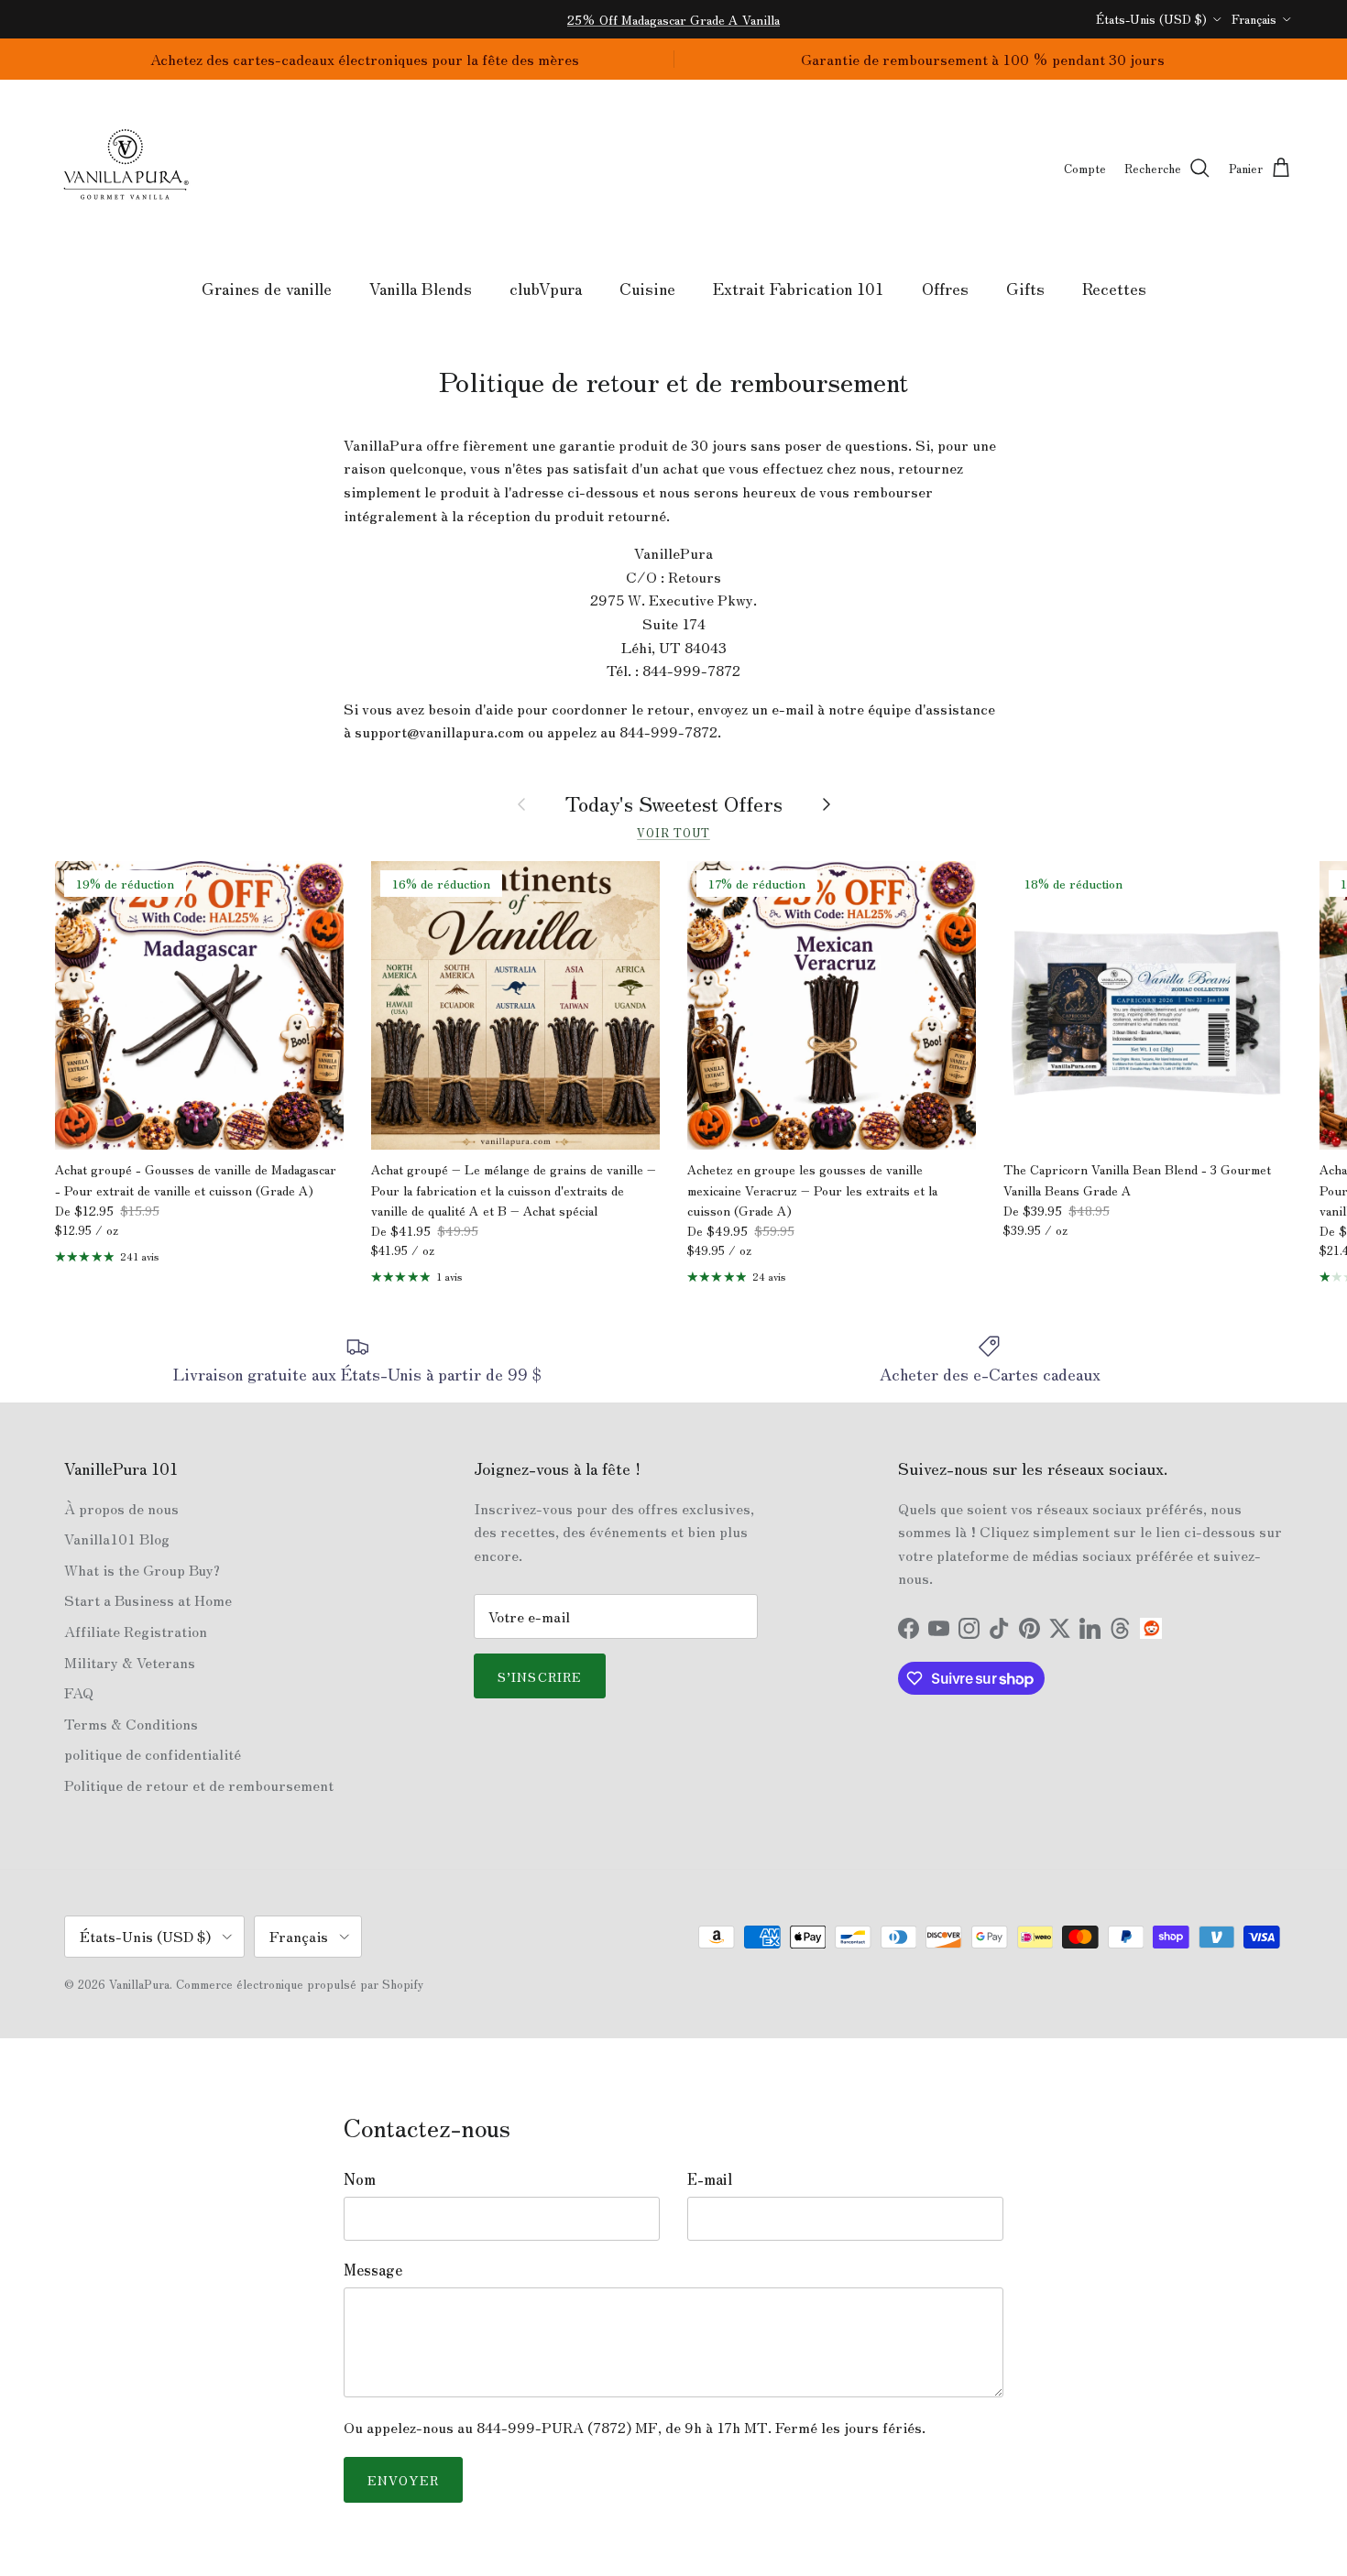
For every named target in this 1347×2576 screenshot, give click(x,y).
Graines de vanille (267, 288)
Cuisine (647, 288)
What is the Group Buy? (142, 1569)
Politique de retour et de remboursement (199, 1785)
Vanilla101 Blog (117, 1538)
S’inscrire (540, 1676)
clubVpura (546, 288)
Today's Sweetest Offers (674, 803)
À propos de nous (121, 1508)
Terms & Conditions (131, 1723)
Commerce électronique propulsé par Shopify (300, 1984)
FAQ (79, 1692)
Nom (360, 2178)
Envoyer (403, 2480)
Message (373, 2269)
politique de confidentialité (153, 1753)
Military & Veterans (130, 1662)
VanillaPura (139, 1984)
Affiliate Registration (136, 1631)
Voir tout (673, 832)
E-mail (710, 2178)
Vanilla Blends (421, 288)
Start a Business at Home (148, 1599)
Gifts (1025, 288)
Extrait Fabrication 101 (799, 288)
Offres (945, 288)
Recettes (1114, 288)
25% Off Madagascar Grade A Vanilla (673, 19)
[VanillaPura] (126, 169)
